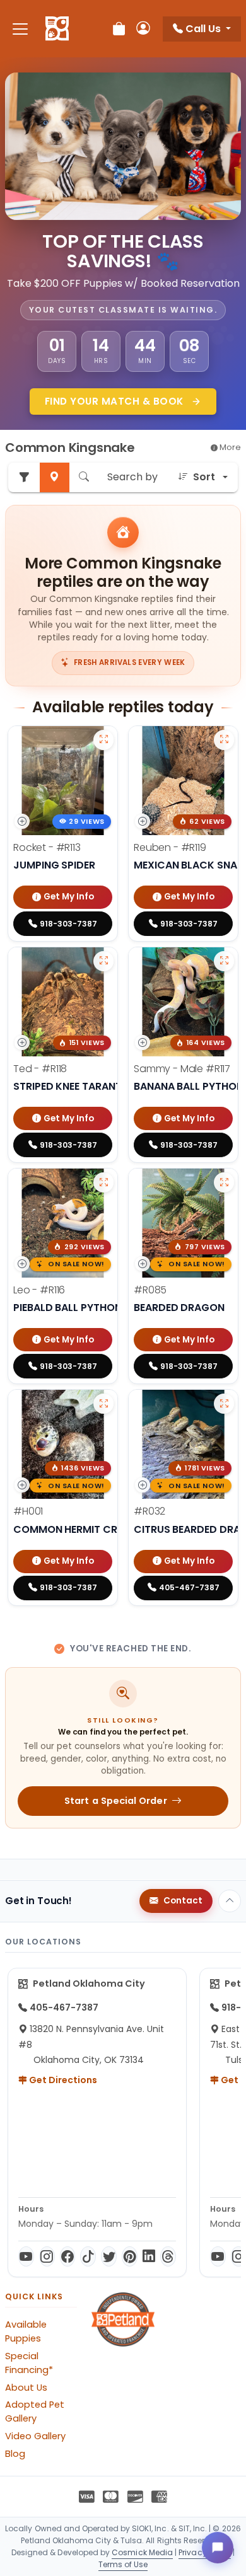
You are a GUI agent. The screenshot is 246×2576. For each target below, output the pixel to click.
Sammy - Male (182, 1069)
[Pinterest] (130, 2256)
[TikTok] (88, 2256)
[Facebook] (68, 2256)
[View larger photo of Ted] (103, 961)
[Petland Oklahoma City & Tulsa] (57, 29)
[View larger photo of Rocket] (103, 740)
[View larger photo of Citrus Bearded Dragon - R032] (224, 1404)
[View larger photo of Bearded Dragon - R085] (224, 1182)
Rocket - (47, 847)
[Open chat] (218, 2548)
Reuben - (170, 847)
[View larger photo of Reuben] (224, 740)
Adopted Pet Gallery (35, 2411)
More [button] (229, 447)
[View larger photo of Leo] (103, 1182)
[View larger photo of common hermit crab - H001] (103, 1404)
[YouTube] (26, 2256)
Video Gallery (35, 2436)
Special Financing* (29, 2363)
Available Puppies (26, 2331)
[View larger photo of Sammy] (224, 961)
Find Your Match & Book (116, 401)
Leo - (39, 1290)
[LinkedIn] (149, 2256)
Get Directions (62, 2080)
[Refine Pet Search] (24, 477)
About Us (26, 2388)
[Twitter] (109, 2256)
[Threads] (168, 2256)
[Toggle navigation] (20, 29)
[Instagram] (47, 2256)
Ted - (40, 1069)
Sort (204, 477)
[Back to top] (230, 1901)
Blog (15, 2454)
